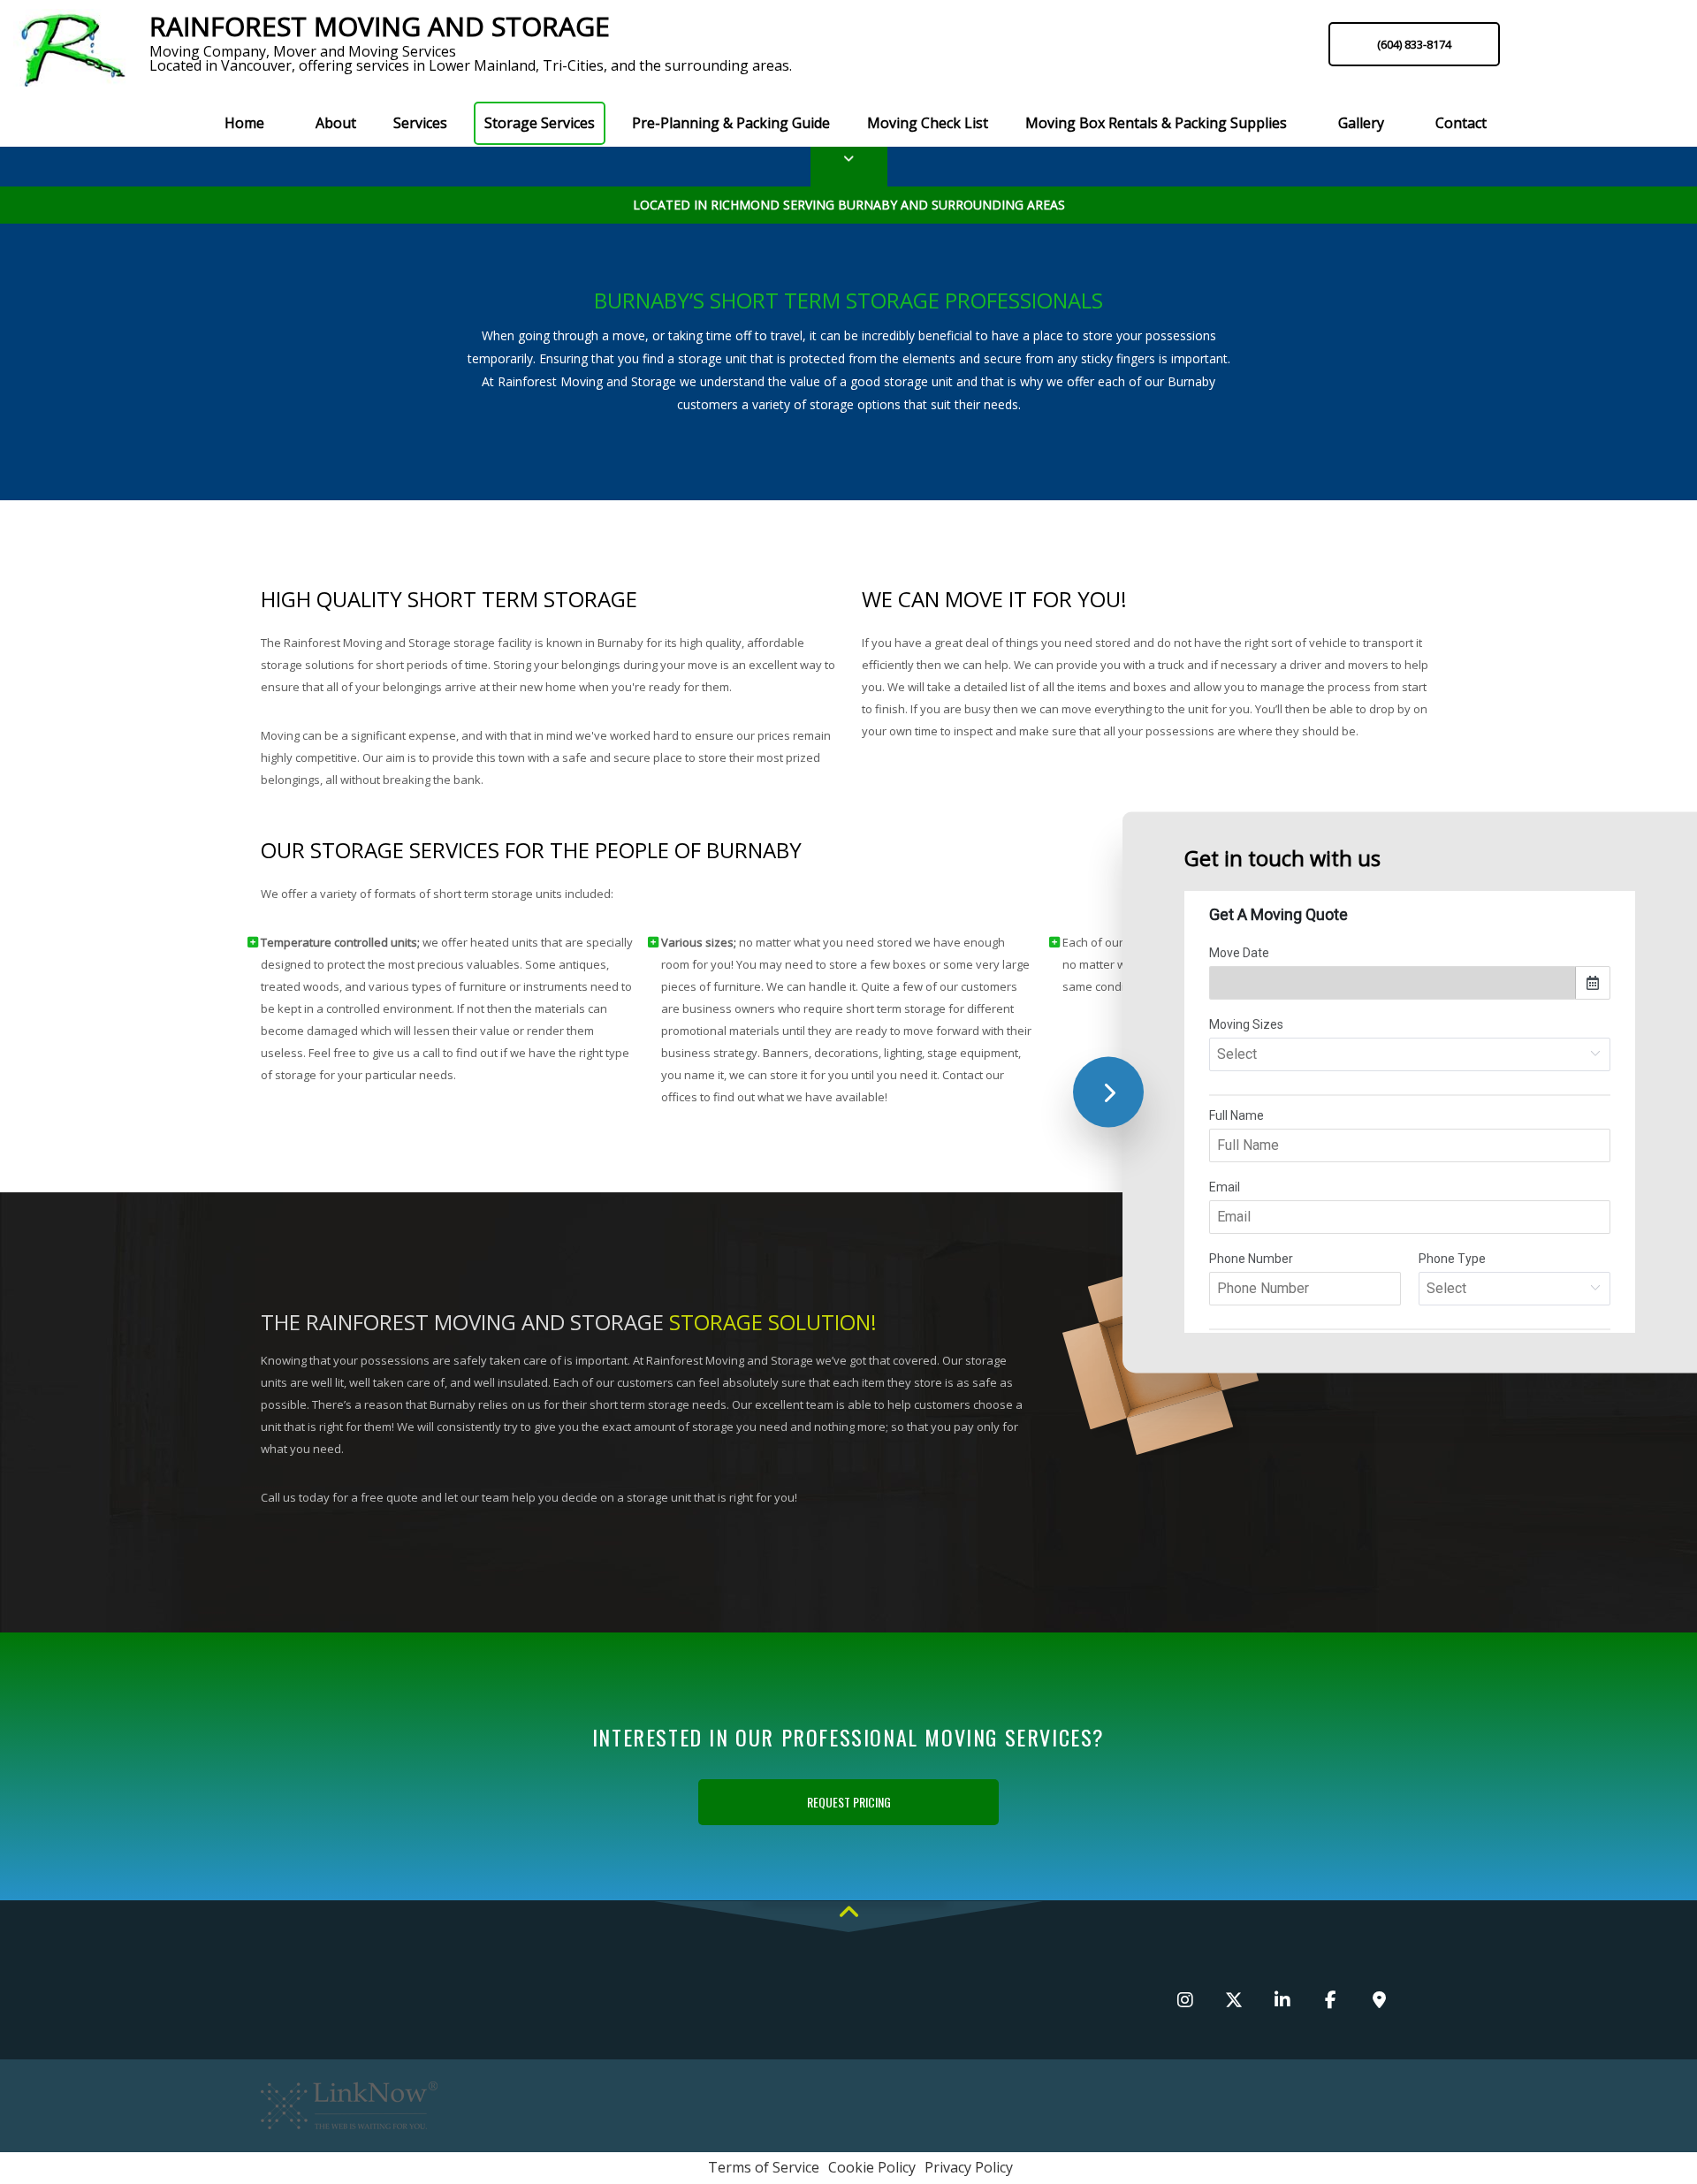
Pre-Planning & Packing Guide (731, 123)
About (336, 123)
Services (420, 123)
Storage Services (540, 123)
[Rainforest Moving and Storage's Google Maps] (1379, 2001)
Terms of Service (764, 2167)
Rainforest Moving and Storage (380, 27)
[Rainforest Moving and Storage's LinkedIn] (1282, 2001)
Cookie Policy (872, 2167)
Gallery (1361, 123)
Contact (1461, 123)
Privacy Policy (969, 2167)
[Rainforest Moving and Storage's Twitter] (1233, 2001)
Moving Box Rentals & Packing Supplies (1156, 123)
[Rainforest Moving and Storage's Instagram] (1185, 2001)
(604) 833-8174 (1414, 44)
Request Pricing (849, 1802)
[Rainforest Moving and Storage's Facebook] (1331, 2001)
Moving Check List (928, 123)
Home (244, 123)
